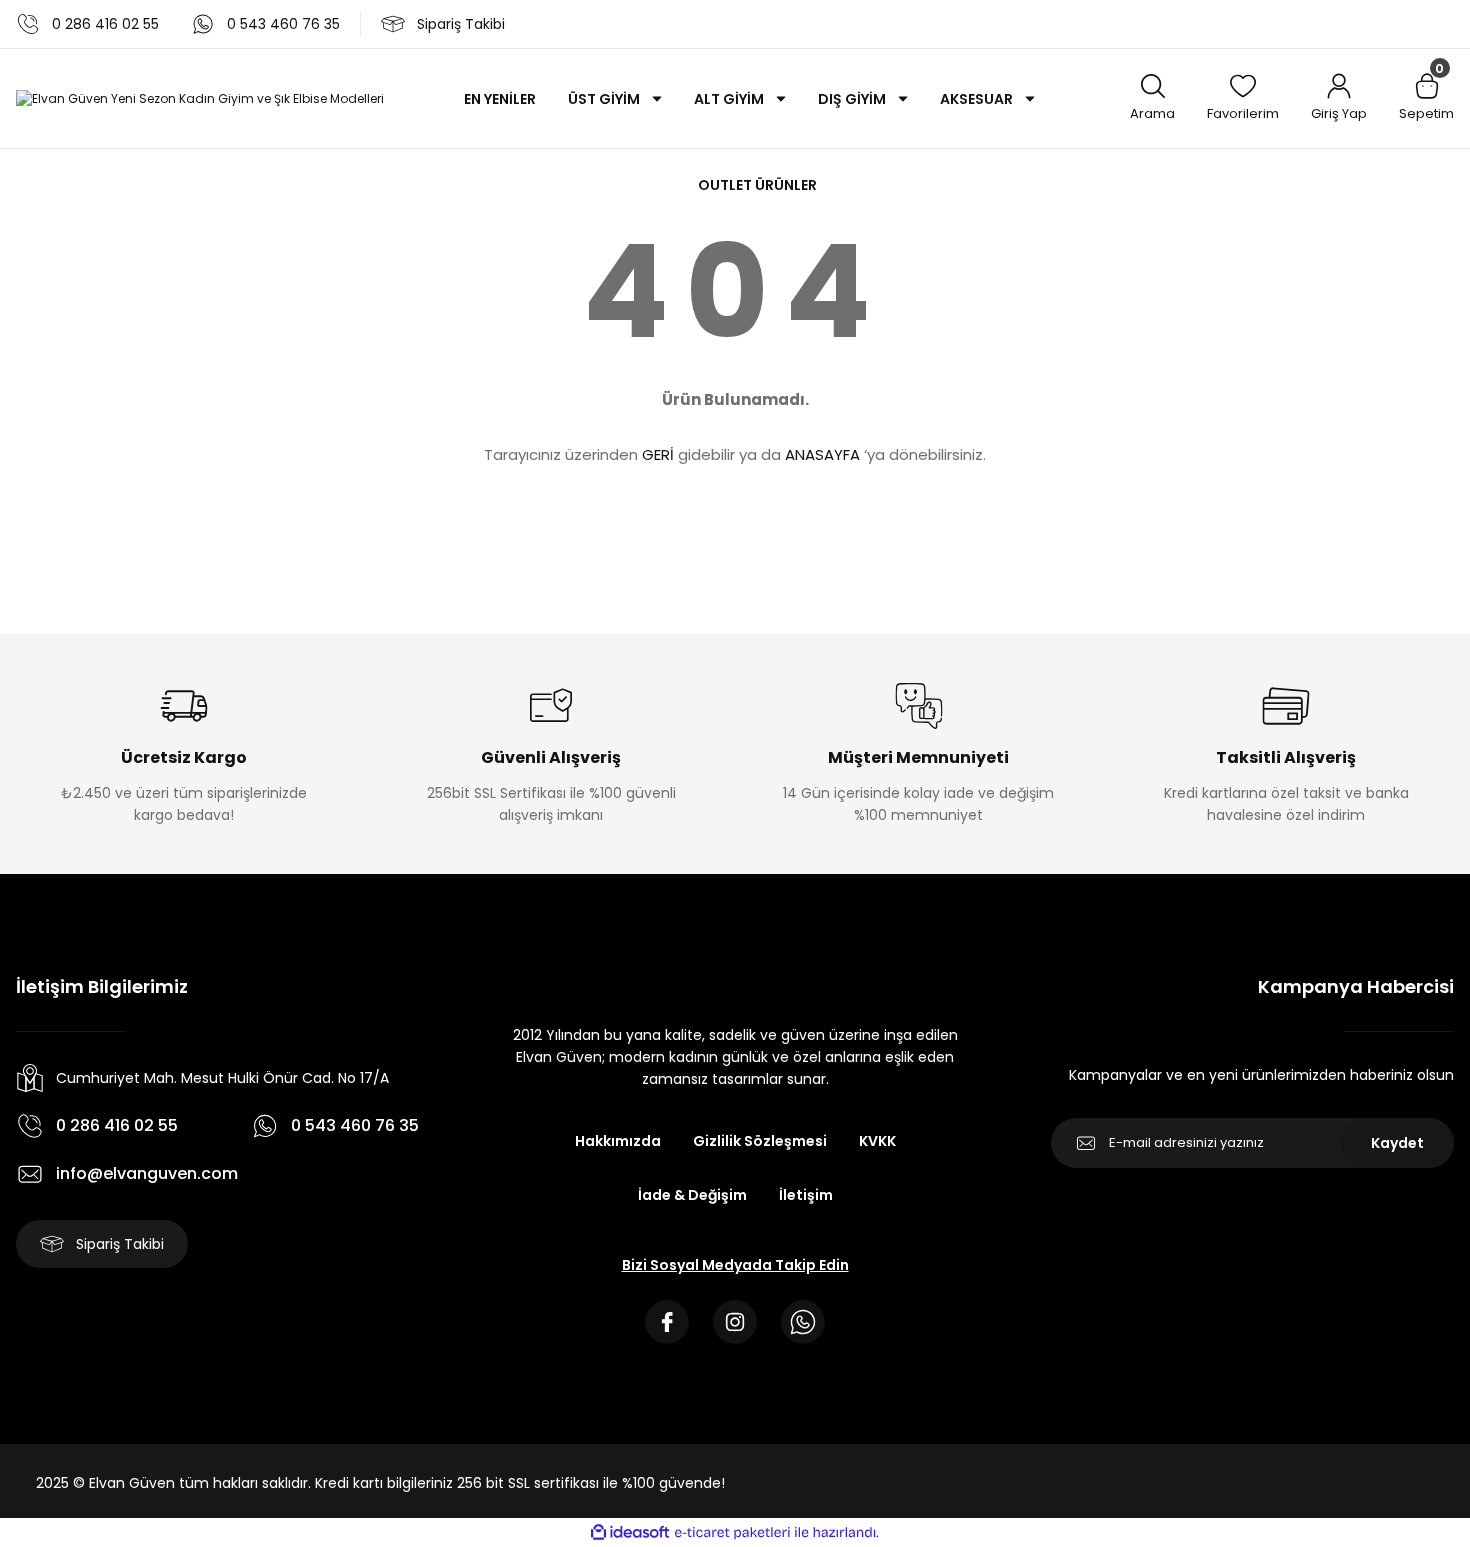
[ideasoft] (630, 1532)
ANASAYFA (822, 454)
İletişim (806, 1195)
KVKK (877, 1141)
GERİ (658, 454)
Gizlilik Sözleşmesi (760, 1141)
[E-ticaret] (732, 1533)
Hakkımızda (618, 1141)
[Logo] (200, 98)
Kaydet (1397, 1143)
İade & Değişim (692, 1195)
